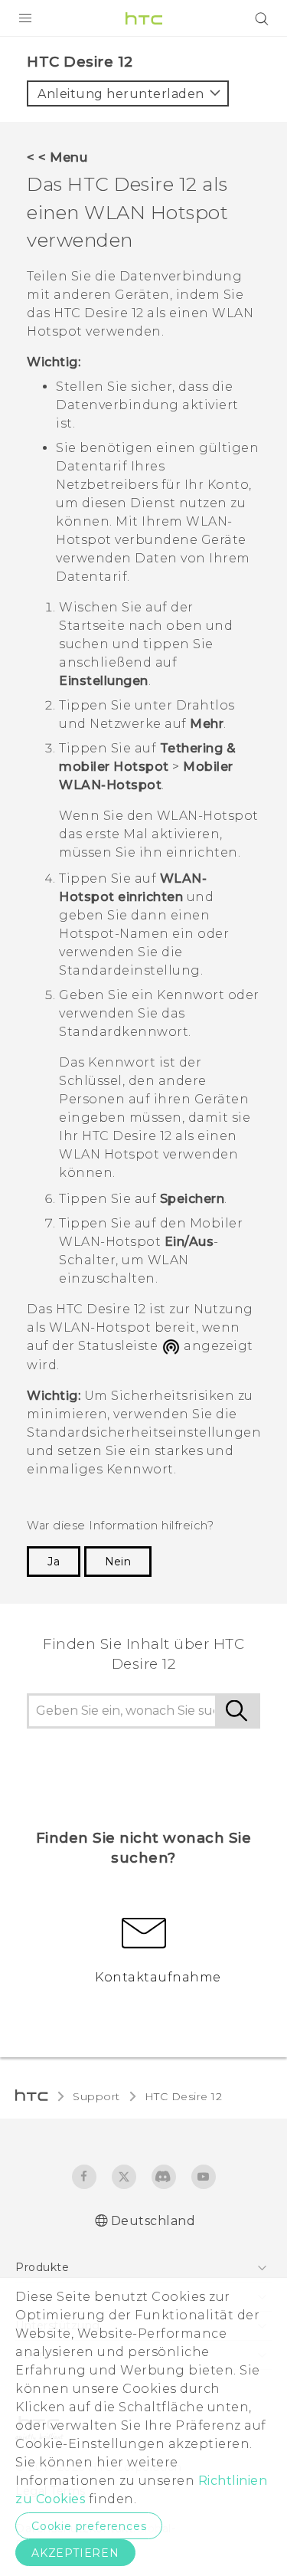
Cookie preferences (89, 2526)
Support (96, 2096)
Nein (118, 1562)
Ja (54, 1562)
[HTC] (144, 18)
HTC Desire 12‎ (184, 2096)
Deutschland (153, 2221)
